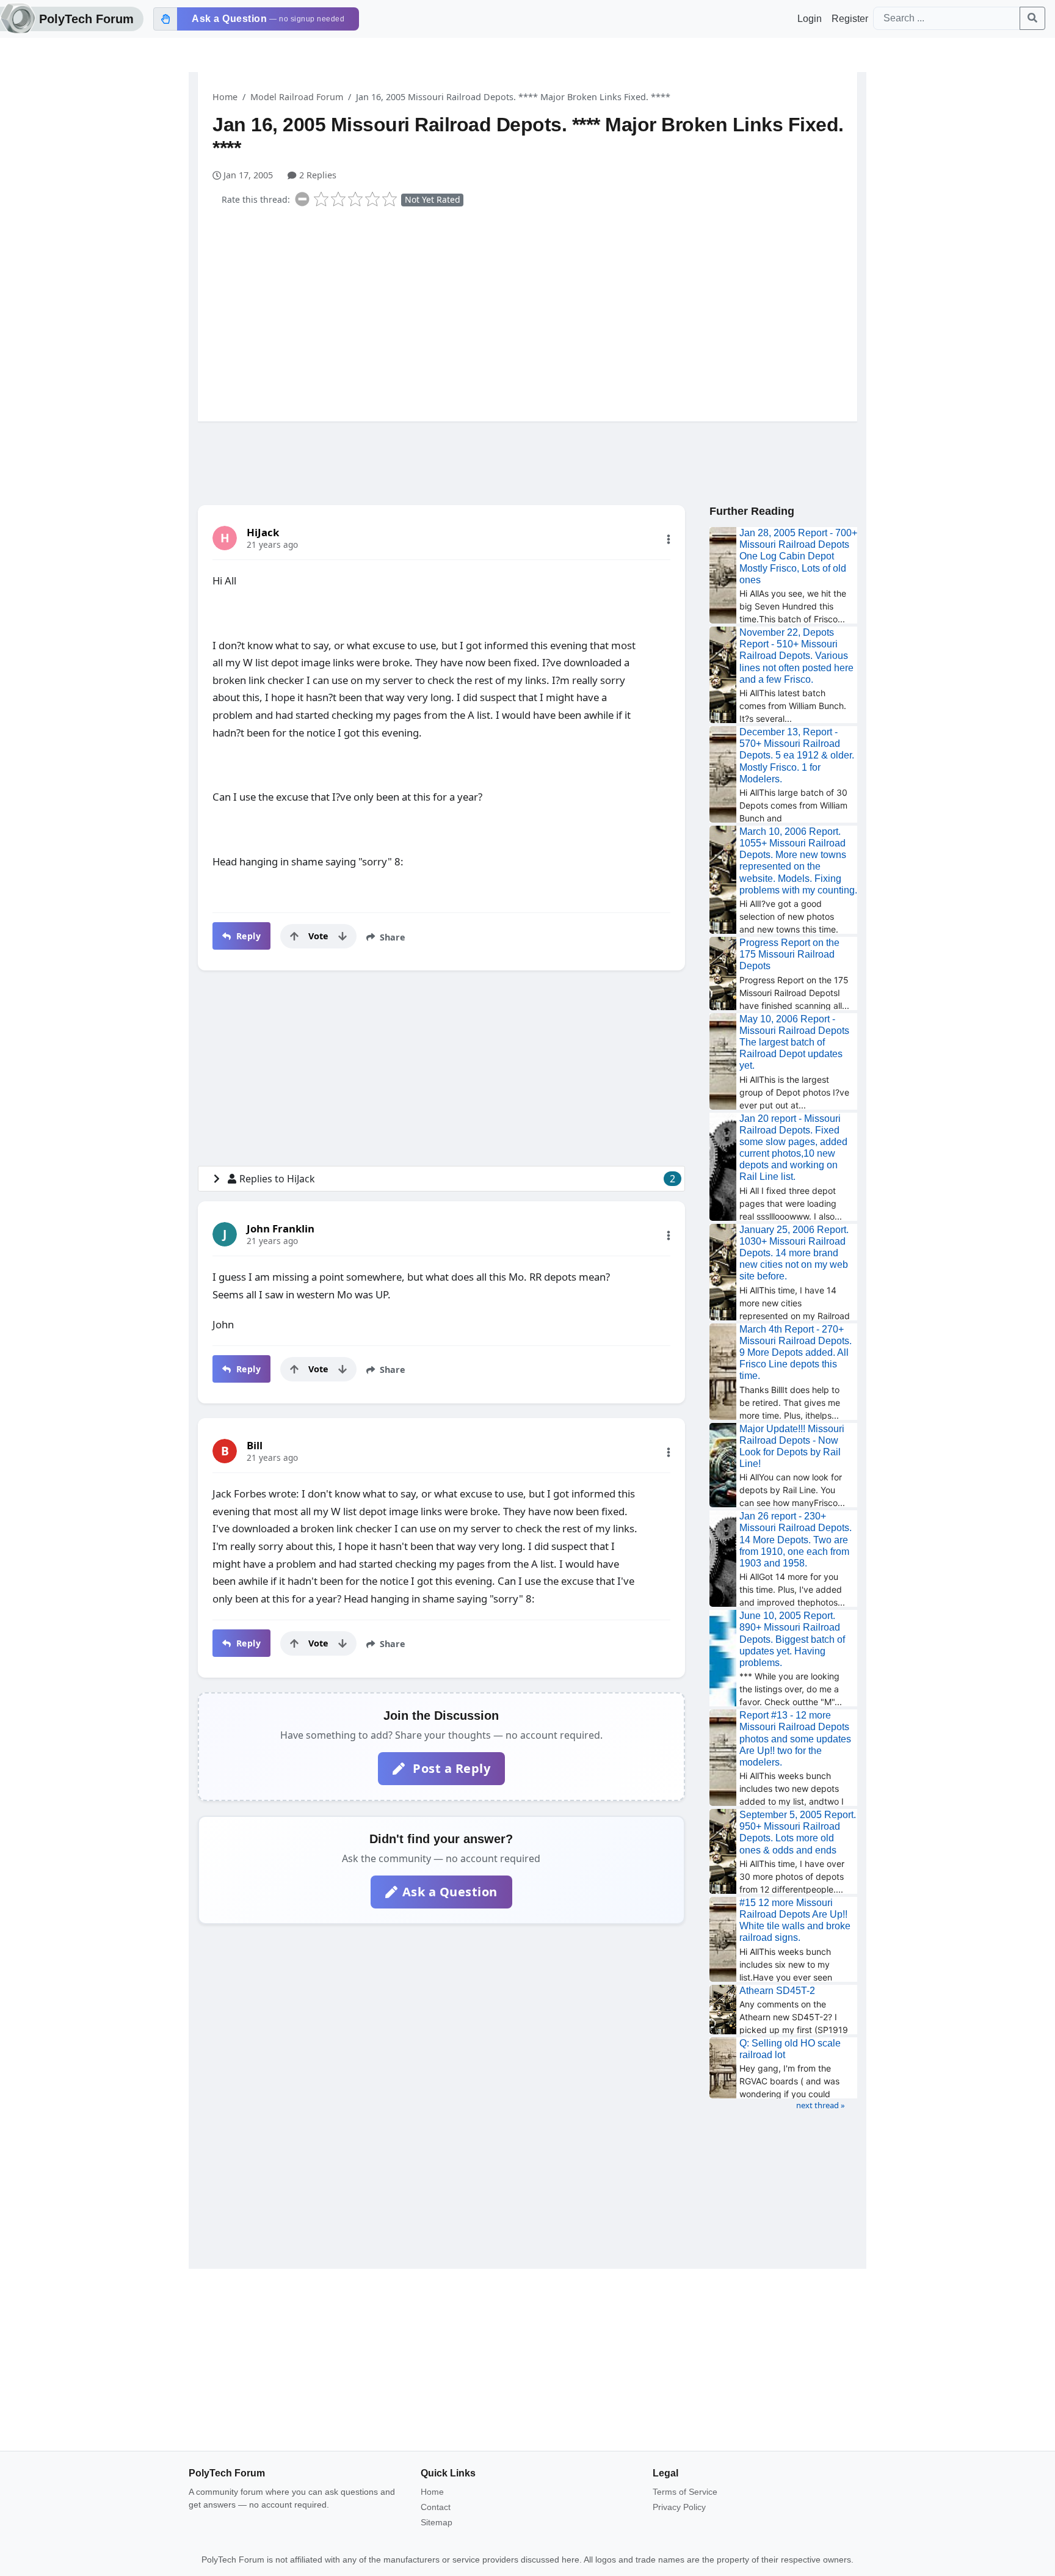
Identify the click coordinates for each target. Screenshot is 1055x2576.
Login (810, 19)
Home (225, 97)
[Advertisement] (535, 311)
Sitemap (437, 2522)
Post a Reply (450, 1768)
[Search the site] (1032, 18)
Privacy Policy (679, 2507)
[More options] (669, 539)
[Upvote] (294, 936)
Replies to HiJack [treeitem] (457, 1179)
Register (850, 19)
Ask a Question (450, 1892)
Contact (436, 2507)
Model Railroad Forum (297, 97)
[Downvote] (343, 936)
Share (391, 937)
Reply (247, 936)
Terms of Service (685, 2492)
